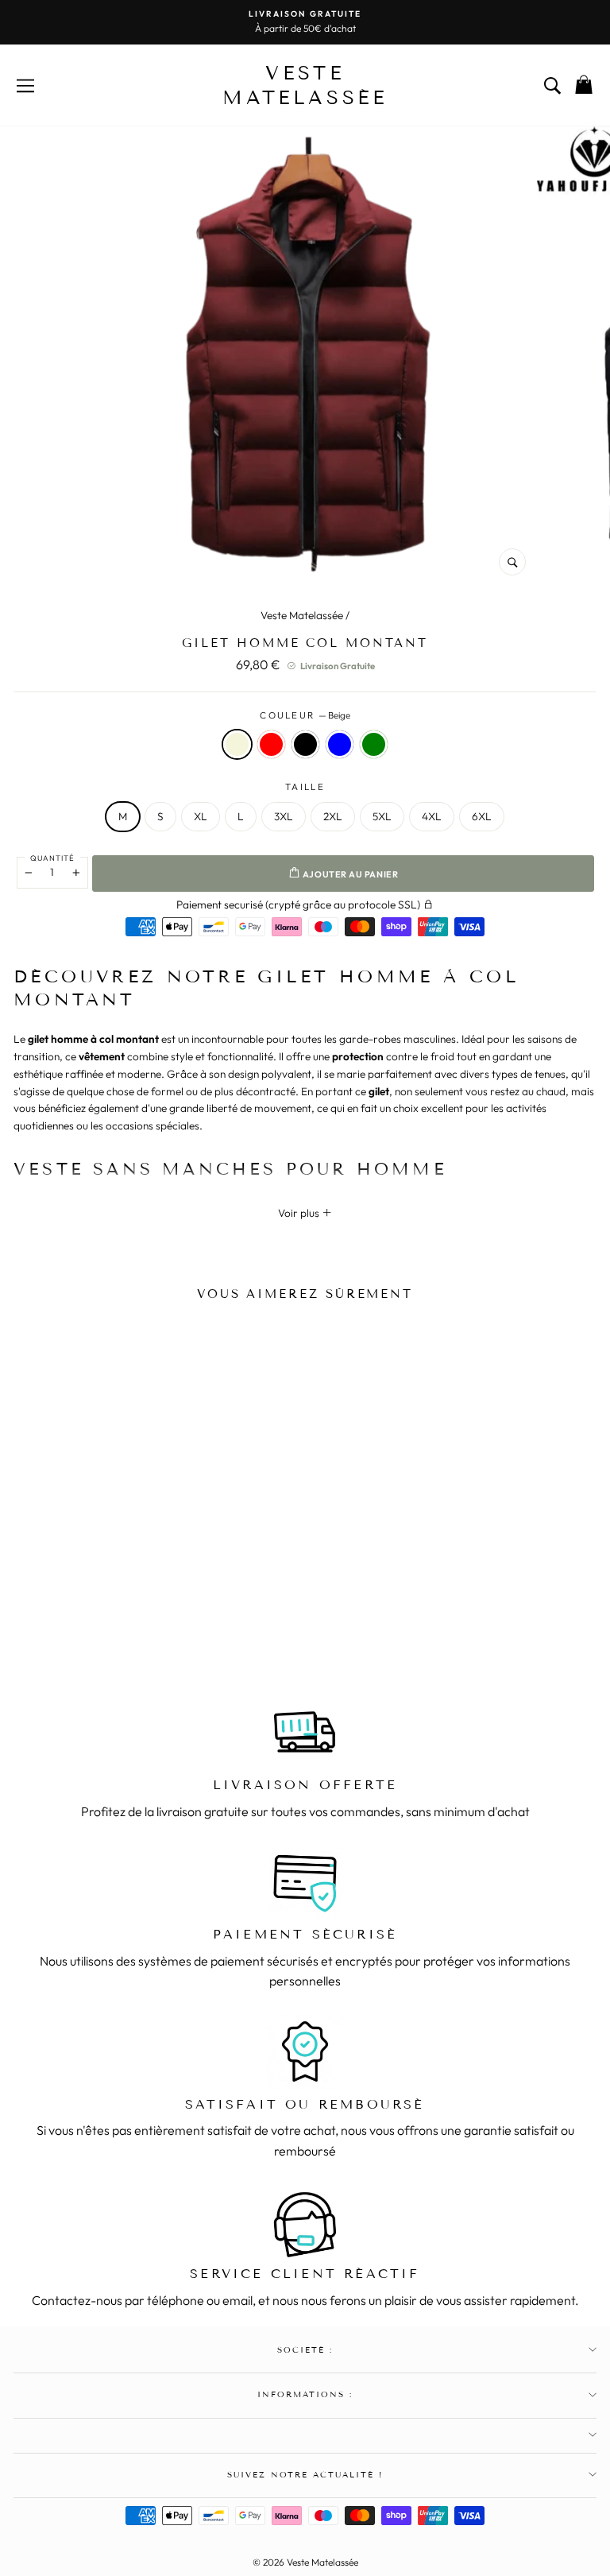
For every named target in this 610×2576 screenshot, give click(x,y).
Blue (340, 744)
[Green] (167, 1615)
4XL (432, 816)
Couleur (305, 715)
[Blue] (146, 1615)
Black (305, 744)
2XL (333, 816)
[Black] (125, 1615)
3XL (284, 816)
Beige (237, 744)
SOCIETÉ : (305, 2350)
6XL (482, 816)
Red (271, 744)
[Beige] (84, 1615)
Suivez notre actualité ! (305, 2475)
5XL (382, 816)
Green (374, 744)
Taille (305, 786)
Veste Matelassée (302, 615)
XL (201, 816)
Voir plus (300, 1213)
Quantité (52, 858)
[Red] (105, 1615)
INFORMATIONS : (305, 2394)
